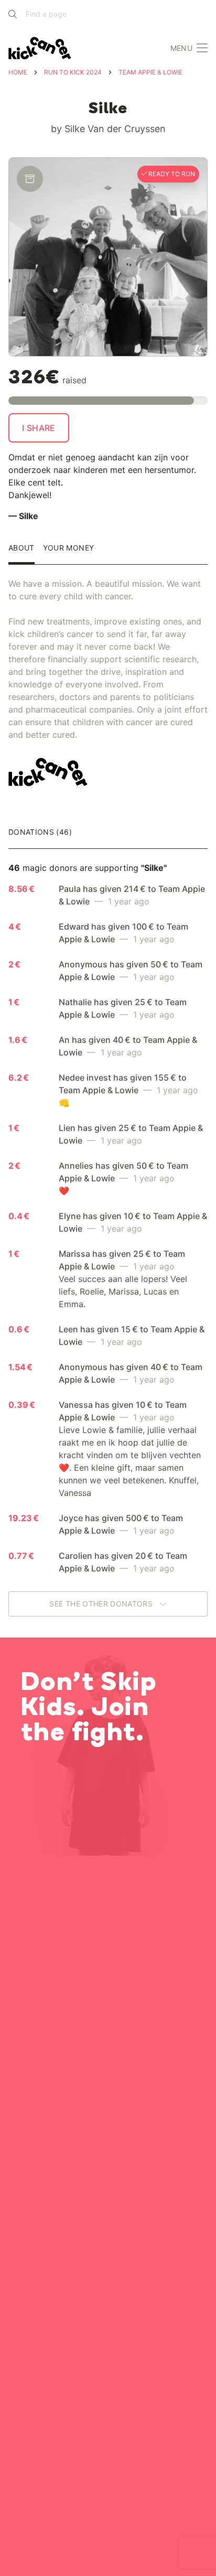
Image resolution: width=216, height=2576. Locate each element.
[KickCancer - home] (42, 48)
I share (39, 428)
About (21, 548)
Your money (69, 548)
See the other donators (102, 1604)
